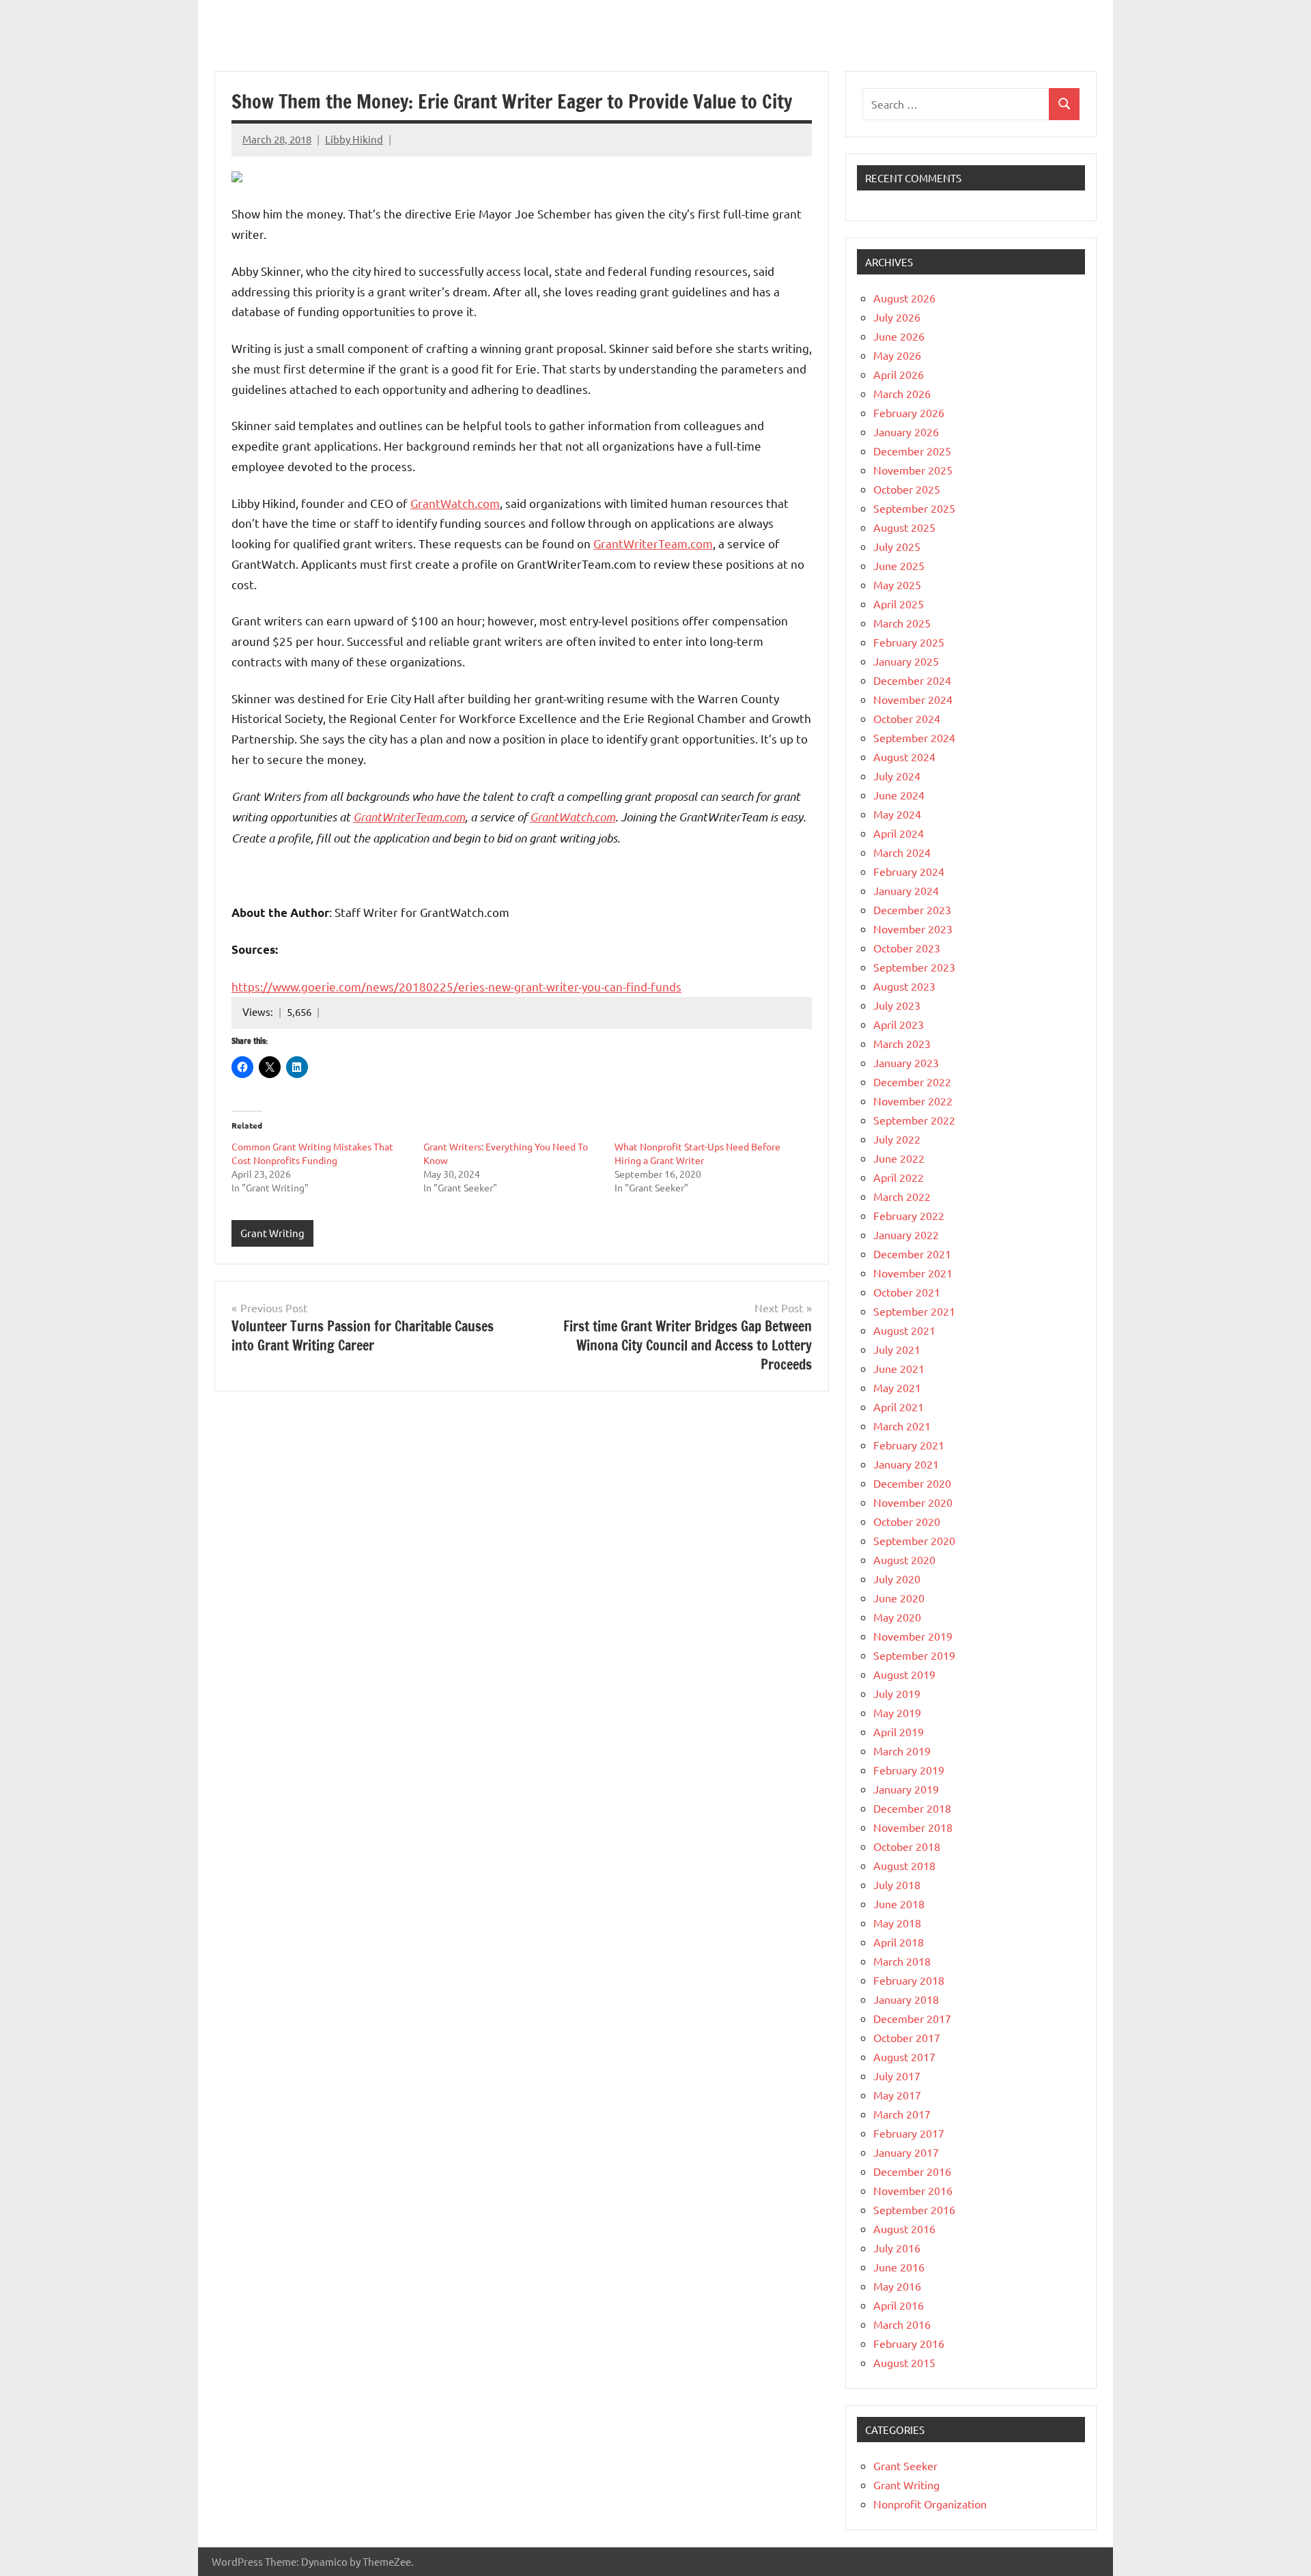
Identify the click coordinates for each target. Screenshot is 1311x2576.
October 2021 (907, 1292)
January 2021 (906, 1464)
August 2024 (904, 756)
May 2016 (897, 2286)
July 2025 (897, 546)
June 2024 (899, 795)
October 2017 (907, 2037)
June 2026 (899, 336)
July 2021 (897, 1349)
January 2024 (906, 890)
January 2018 (906, 1999)
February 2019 (909, 1770)
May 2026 (897, 355)
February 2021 (909, 1445)
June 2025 (899, 565)
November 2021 (913, 1273)
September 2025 (914, 508)
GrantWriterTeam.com (653, 543)
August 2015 (904, 2362)
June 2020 (899, 1598)
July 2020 (897, 1579)
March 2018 (902, 1961)
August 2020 (904, 1559)
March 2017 (902, 2114)
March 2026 (902, 393)
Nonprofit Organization (930, 2504)
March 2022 (902, 1196)
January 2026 (906, 431)
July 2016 (897, 2248)
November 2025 (913, 470)
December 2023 (912, 909)
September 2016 (914, 2209)
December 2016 (912, 2171)
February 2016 (909, 2343)
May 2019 (897, 1712)
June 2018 (899, 1903)
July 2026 (897, 317)
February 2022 (909, 1215)
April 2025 (899, 604)
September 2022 (914, 1120)
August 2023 (904, 986)
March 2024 (902, 852)
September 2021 (914, 1311)
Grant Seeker (905, 2465)
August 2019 (904, 1674)
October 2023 (907, 948)
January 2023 (906, 1062)
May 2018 (897, 1923)
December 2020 (912, 1483)
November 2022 (913, 1101)
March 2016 (902, 2324)
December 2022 (912, 1081)
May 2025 (897, 584)
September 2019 (914, 1655)
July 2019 (897, 1693)
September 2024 (914, 737)
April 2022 (899, 1177)
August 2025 (904, 527)
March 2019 (902, 1751)
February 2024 (909, 871)
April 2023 (899, 1024)
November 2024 (913, 699)
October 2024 (907, 718)
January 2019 (906, 1789)
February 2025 (909, 642)
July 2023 (897, 1005)
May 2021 (897, 1387)
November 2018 (913, 1827)
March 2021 (902, 1426)
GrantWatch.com (455, 503)
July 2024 (897, 776)
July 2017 (897, 2076)
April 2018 (899, 1942)
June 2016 (899, 2267)
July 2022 (897, 1139)
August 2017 (904, 2056)
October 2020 (907, 1521)
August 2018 (904, 1865)
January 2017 (906, 2152)
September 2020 (914, 1540)
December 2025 (912, 451)
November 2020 (913, 1502)
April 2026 (899, 374)
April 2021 (899, 1406)
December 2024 (912, 680)
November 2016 (913, 2190)
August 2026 (904, 298)
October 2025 (907, 489)
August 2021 (904, 1330)
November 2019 (913, 1636)
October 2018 (907, 1846)
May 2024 (897, 814)
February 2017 (909, 2133)
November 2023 (913, 929)
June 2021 (899, 1368)
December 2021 (912, 1254)
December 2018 (912, 1808)
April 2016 (899, 2305)
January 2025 (906, 661)
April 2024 (899, 833)
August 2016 (904, 2228)
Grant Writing (272, 1233)
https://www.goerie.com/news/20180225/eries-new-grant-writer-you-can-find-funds (456, 986)
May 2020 (897, 1617)
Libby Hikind (354, 139)
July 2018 (897, 1884)
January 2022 (906, 1234)
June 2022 (899, 1158)
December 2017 (912, 2018)
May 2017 (897, 2095)
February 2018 (909, 1980)
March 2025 (902, 623)
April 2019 (899, 1731)
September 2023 (914, 967)
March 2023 (902, 1043)
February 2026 (909, 412)
